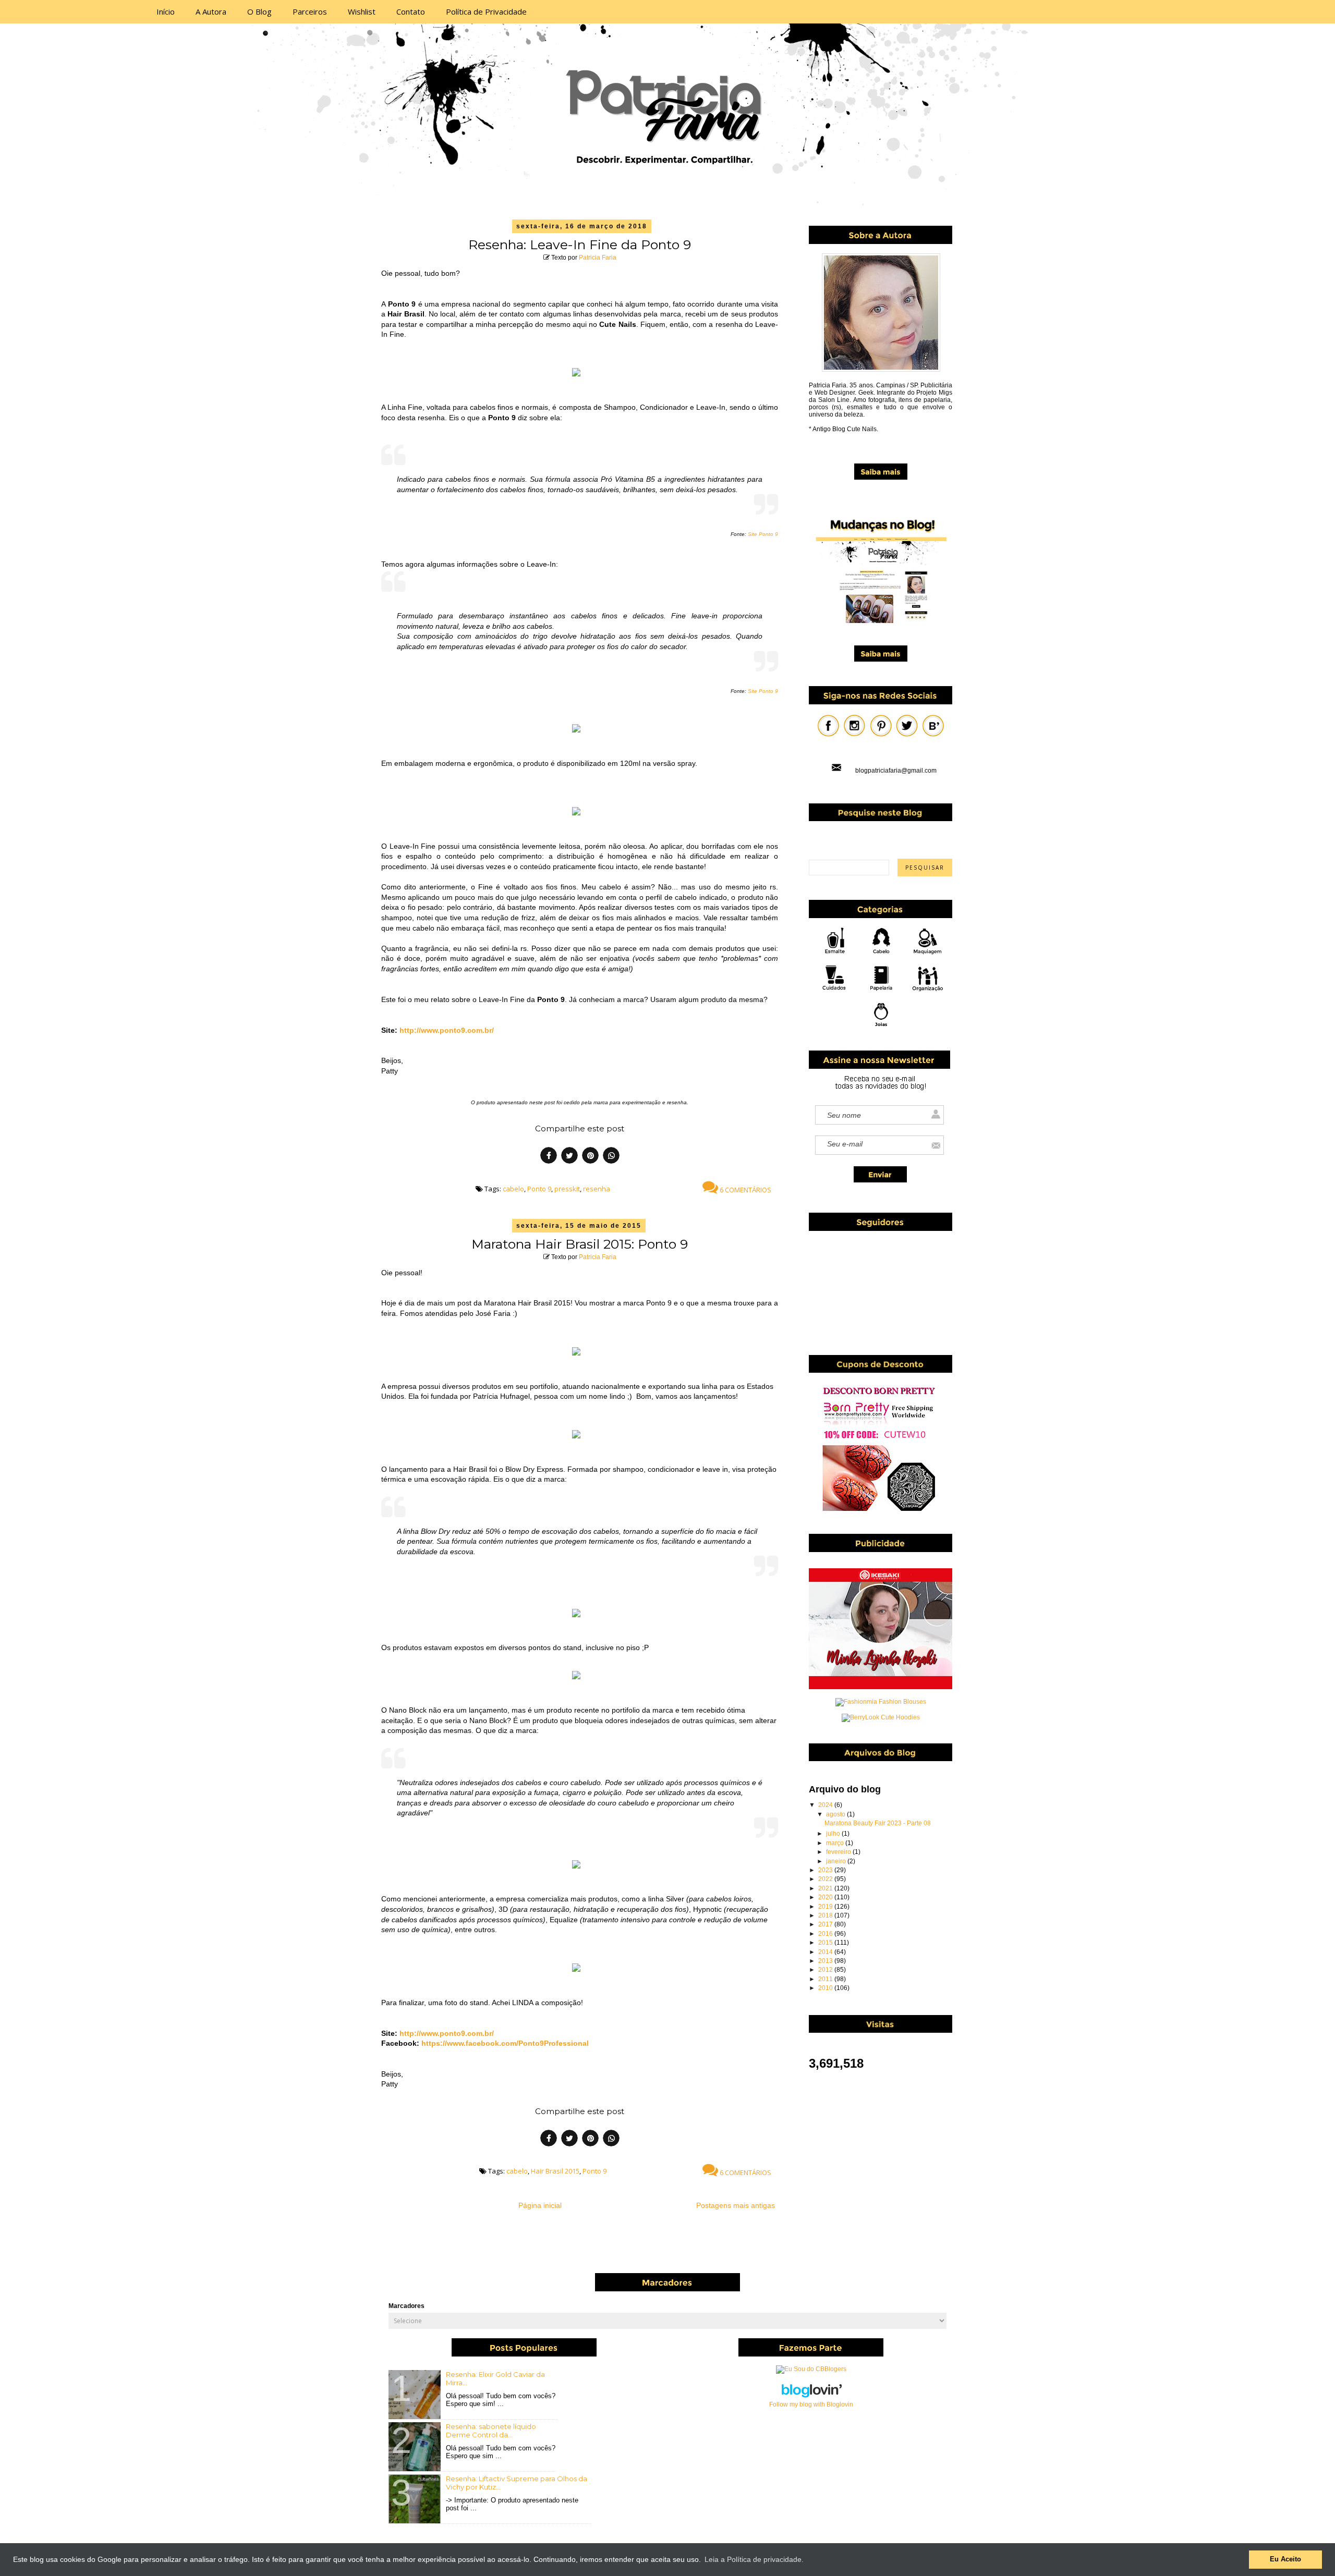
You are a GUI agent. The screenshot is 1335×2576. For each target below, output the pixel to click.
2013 (826, 1961)
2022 (826, 1879)
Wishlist (362, 11)
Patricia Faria (598, 258)
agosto (836, 1814)
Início (166, 11)
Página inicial (540, 2205)
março (836, 1843)
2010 (826, 1988)
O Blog (259, 11)
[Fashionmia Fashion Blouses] (881, 1702)
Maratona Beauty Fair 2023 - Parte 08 (878, 1823)
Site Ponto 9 (763, 534)
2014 (826, 1952)
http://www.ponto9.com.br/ (447, 1030)
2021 (826, 1888)
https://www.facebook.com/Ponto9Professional (505, 2043)
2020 (826, 1897)
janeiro (837, 1861)
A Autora (211, 11)
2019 (826, 1907)
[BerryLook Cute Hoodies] (881, 1717)
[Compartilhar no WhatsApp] (611, 1157)
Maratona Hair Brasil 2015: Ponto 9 (580, 1244)
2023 (826, 1870)
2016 (826, 1934)
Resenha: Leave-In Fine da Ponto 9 (580, 245)
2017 (826, 1924)
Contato (411, 11)
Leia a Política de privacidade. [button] (754, 2559)
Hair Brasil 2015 (555, 2171)
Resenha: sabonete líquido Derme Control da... (491, 2431)
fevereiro (839, 1852)
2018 (826, 1915)
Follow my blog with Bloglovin (811, 2404)
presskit (567, 1189)
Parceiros (310, 11)
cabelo (513, 1189)
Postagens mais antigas (736, 2205)
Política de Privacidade (486, 11)
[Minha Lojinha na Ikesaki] (881, 1687)
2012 (826, 1970)
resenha (597, 1189)
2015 (826, 1943)
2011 (826, 1979)
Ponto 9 (539, 1189)
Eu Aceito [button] (1285, 2559)
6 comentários (745, 1190)
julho (834, 1834)
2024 (826, 1805)
